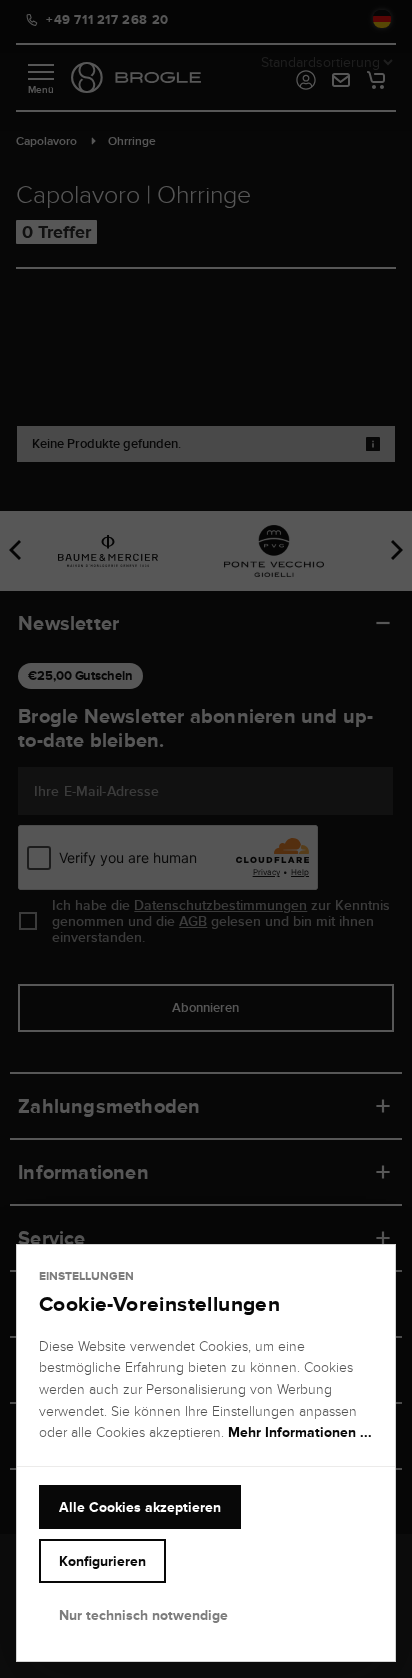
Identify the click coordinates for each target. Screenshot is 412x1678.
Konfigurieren (102, 1561)
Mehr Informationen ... (300, 1432)
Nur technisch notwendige (143, 1615)
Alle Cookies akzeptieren (140, 1507)
